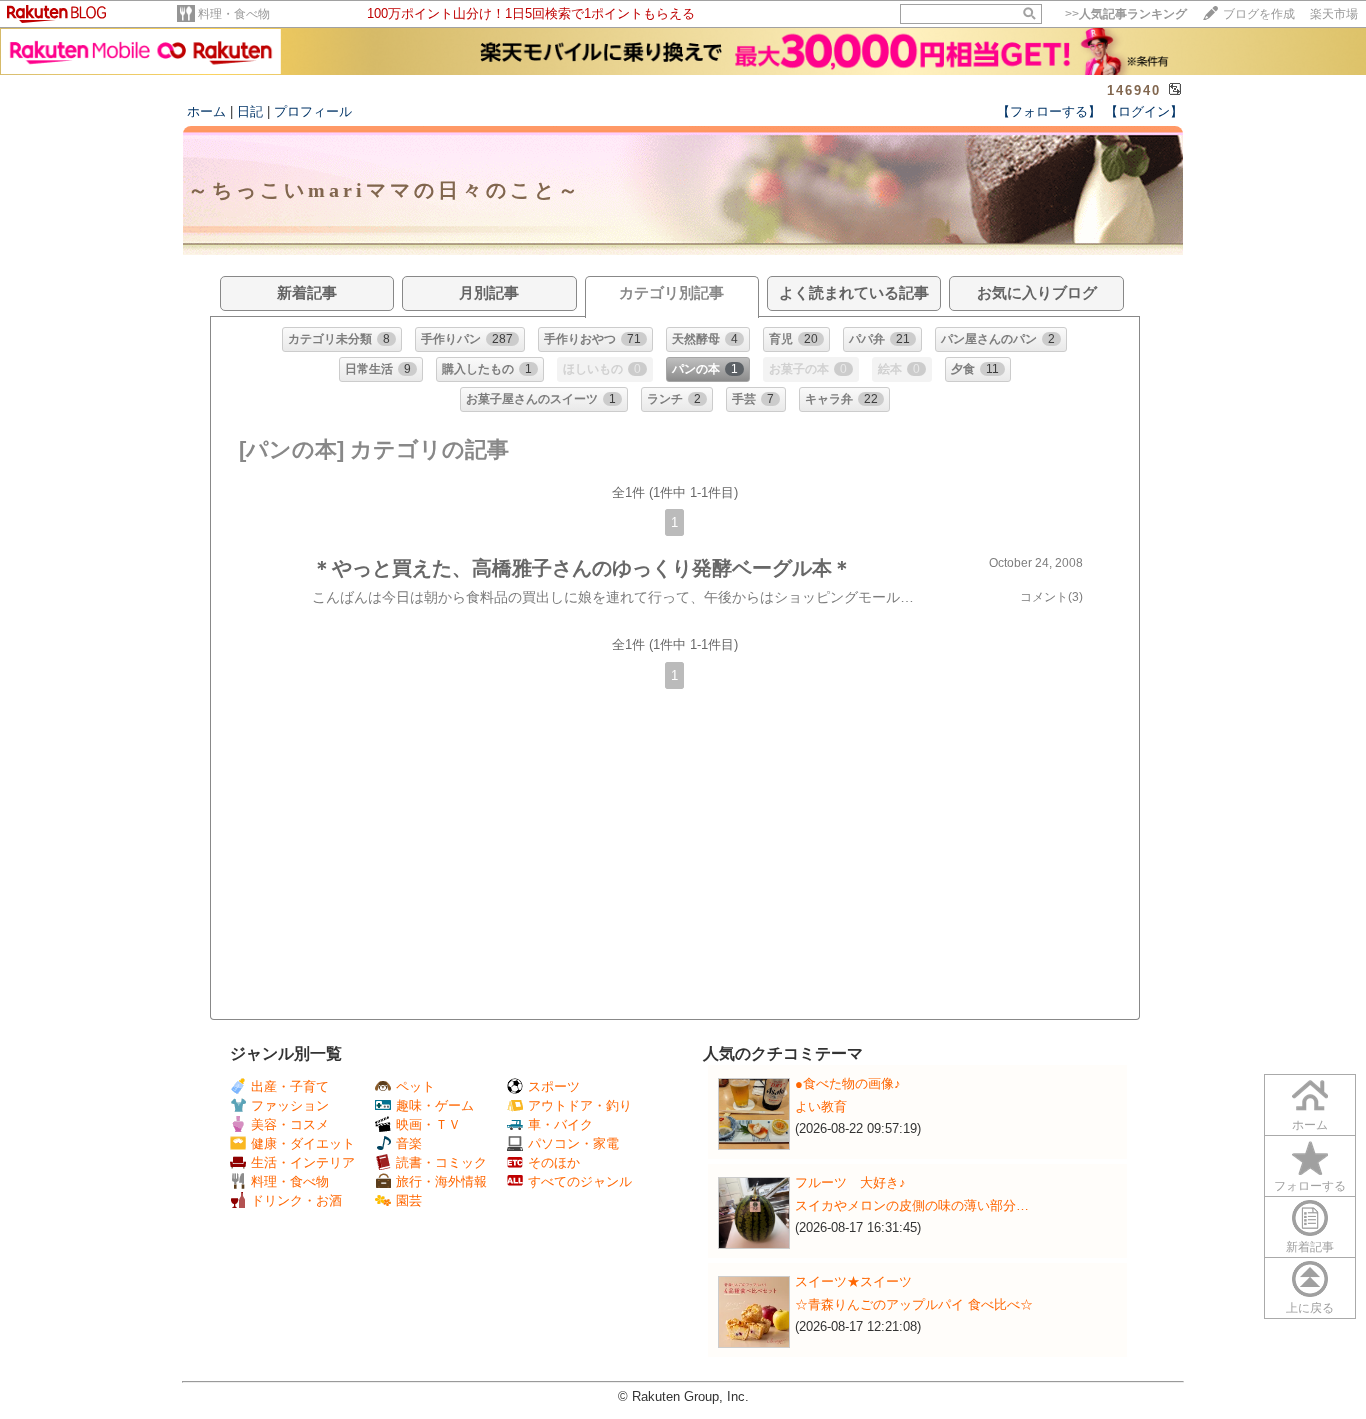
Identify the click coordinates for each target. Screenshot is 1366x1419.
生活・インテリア (303, 1162)
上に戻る (1310, 1308)
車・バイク (560, 1124)
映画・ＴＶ (428, 1124)
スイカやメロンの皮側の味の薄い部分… (912, 1205)
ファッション (290, 1105)
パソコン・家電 (573, 1143)
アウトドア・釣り (580, 1105)
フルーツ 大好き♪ (850, 1182)
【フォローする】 (1049, 111)
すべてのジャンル (580, 1181)
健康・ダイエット (303, 1143)
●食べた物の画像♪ (848, 1083)
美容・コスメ (290, 1124)
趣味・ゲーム (435, 1105)
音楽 (409, 1143)
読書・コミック (441, 1162)
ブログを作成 (1259, 14)
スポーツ (554, 1086)
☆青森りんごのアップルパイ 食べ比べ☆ (914, 1304)
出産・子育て (290, 1086)
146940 (1134, 90)
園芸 (409, 1200)
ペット (415, 1086)
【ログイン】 (1144, 111)
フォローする (1310, 1186)
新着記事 (1310, 1247)
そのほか (554, 1162)
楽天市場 (1334, 14)
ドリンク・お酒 (296, 1200)
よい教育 (821, 1106)
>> (1126, 14)
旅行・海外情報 (441, 1181)
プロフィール (313, 111)
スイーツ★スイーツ (853, 1281)
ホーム (206, 111)
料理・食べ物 (234, 14)
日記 (250, 111)
